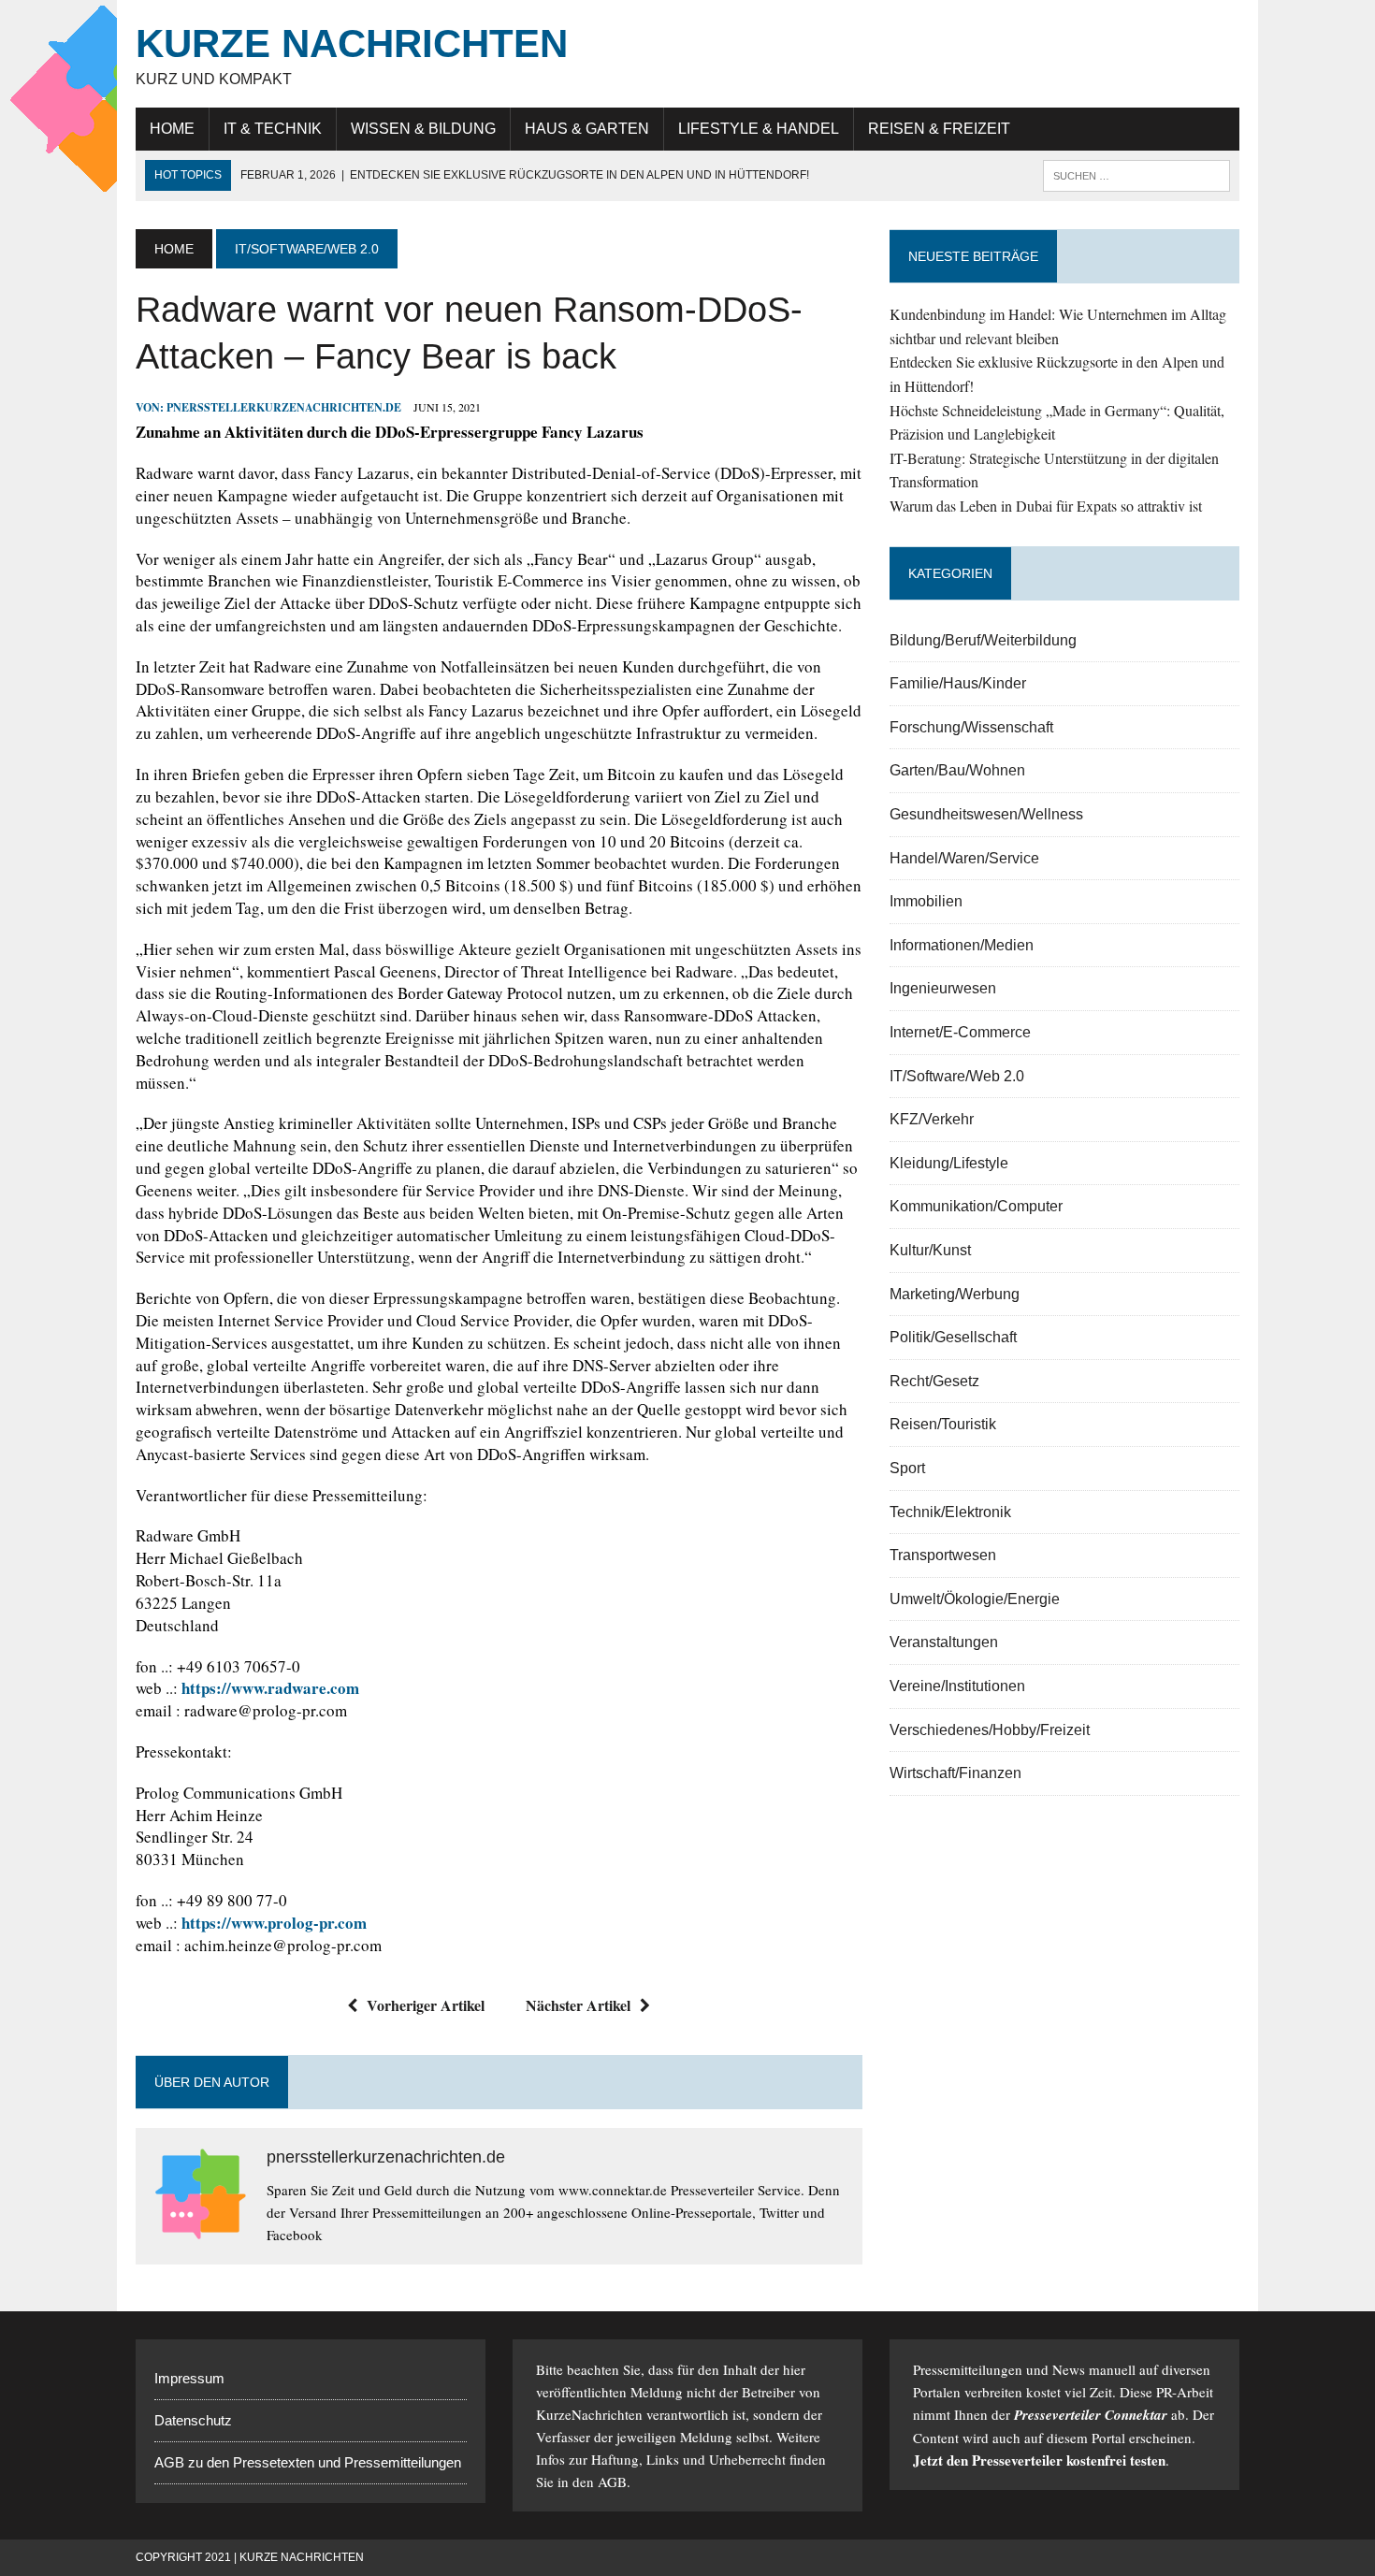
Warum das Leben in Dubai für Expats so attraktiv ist (1046, 506)
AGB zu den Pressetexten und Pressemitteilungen (308, 2462)
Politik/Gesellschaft (953, 1337)
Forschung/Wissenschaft (971, 727)
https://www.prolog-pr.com (274, 1923)
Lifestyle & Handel (759, 129)
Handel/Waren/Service (964, 858)
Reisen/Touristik (943, 1424)
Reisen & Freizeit (939, 129)
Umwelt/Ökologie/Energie (975, 1599)
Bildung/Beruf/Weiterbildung (983, 640)
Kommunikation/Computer (976, 1206)
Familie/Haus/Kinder (958, 683)
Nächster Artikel (578, 2005)
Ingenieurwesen (943, 988)
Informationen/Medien (962, 945)
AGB (612, 2482)
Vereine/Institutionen (957, 1686)
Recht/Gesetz (934, 1381)
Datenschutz (193, 2420)
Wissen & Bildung (423, 129)
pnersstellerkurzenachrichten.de (284, 407)
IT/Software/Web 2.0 (957, 1076)
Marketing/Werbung (955, 1294)
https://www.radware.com (270, 1688)
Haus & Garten (587, 129)
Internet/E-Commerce (960, 1032)
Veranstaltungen (944, 1642)
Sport (907, 1468)
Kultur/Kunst (930, 1250)
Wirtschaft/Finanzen (955, 1773)
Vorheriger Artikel (426, 2005)
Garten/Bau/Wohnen (957, 770)
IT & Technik (273, 129)
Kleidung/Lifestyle (949, 1163)
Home (172, 129)
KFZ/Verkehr (932, 1119)
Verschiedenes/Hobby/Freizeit (990, 1730)
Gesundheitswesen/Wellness (986, 814)
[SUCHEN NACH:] (1136, 174)
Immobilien (926, 901)
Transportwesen (943, 1555)
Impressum (189, 2378)
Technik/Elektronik (950, 1512)
